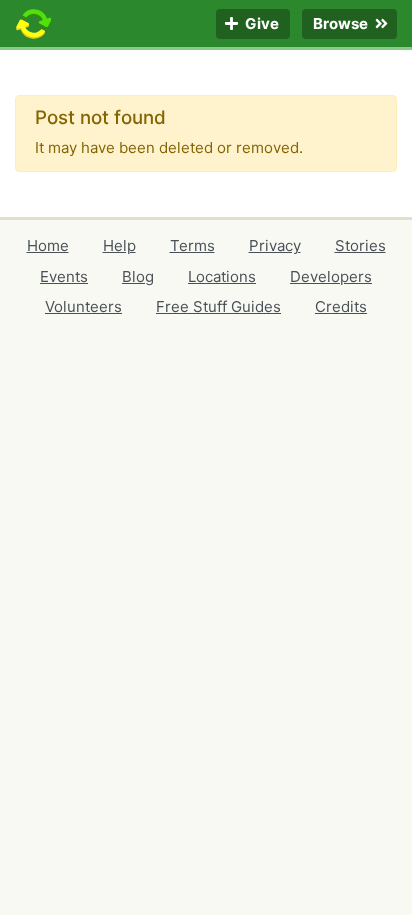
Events (64, 276)
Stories (360, 245)
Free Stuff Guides (218, 306)
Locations (222, 276)
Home (48, 245)
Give (260, 24)
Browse (342, 24)
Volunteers (83, 306)
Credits (341, 306)
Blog (138, 276)
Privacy (275, 245)
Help (119, 245)
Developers (331, 276)
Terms (192, 245)
